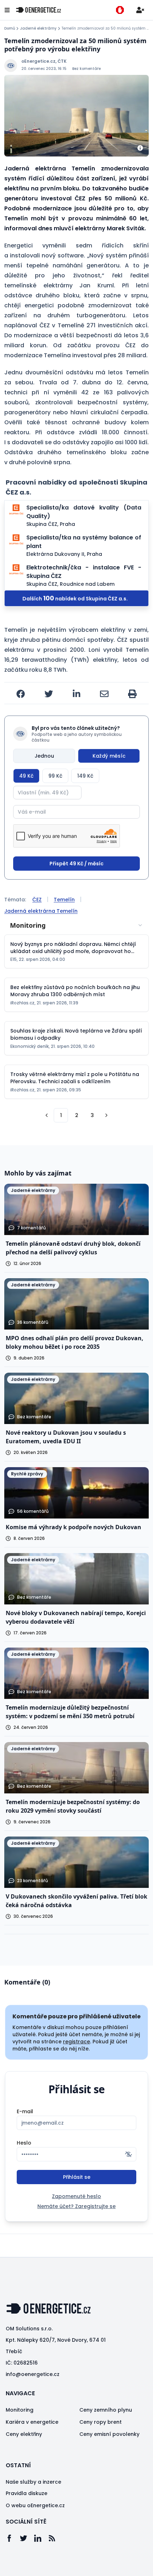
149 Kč (85, 776)
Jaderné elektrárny (38, 29)
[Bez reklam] (120, 10)
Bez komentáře (86, 69)
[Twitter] (27, 2538)
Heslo (24, 2143)
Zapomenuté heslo (76, 2196)
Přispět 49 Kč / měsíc (76, 864)
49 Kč (26, 776)
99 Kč (55, 776)
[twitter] (49, 694)
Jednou (44, 756)
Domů (10, 29)
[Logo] (38, 10)
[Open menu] (7, 10)
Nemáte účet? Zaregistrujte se (76, 2206)
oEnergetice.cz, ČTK (44, 61)
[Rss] (56, 2538)
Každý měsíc (109, 756)
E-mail (25, 2111)
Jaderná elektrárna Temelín (41, 911)
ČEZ (37, 900)
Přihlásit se (77, 2177)
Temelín (64, 900)
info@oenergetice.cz (33, 2374)
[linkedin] (76, 694)
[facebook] (21, 694)
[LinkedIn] (41, 2538)
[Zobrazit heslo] (128, 2154)
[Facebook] (13, 2538)
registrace (76, 2042)
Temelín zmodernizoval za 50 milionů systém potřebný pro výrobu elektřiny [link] (105, 29)
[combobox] (76, 925)
